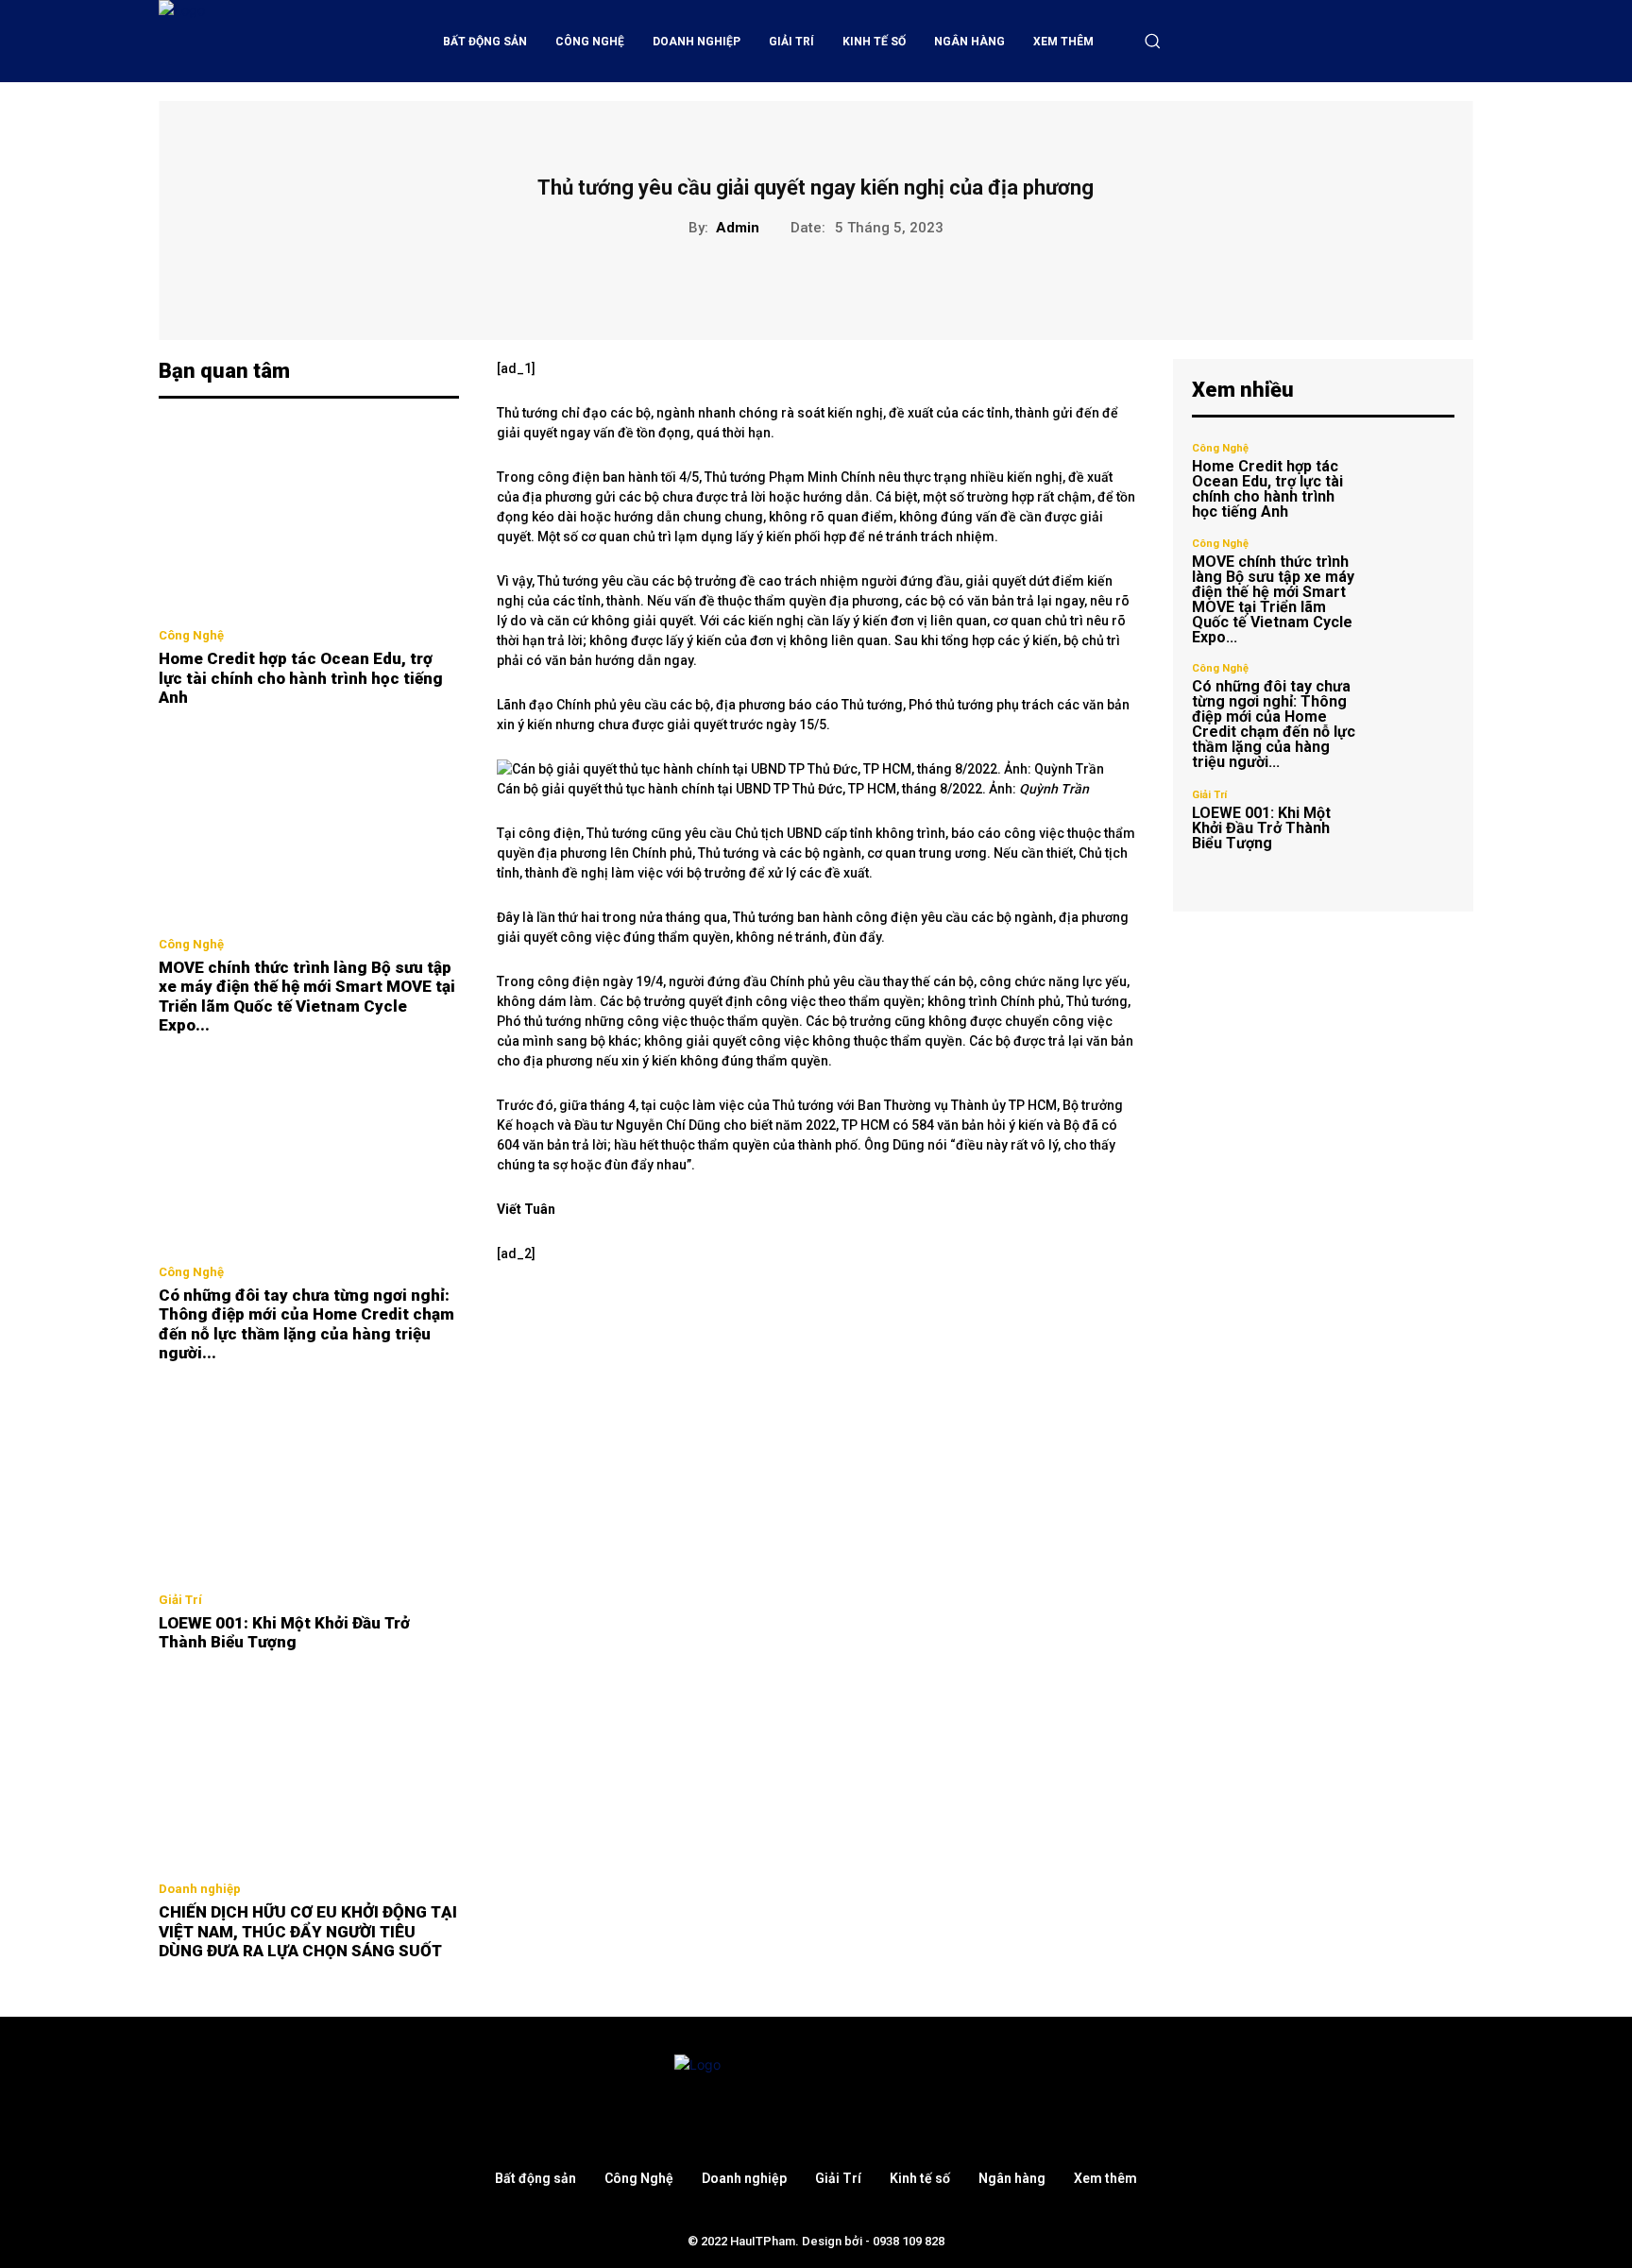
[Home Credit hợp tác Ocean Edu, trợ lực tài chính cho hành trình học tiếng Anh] (309, 519)
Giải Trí (180, 1600)
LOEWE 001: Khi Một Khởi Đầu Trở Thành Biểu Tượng (284, 1632)
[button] (1152, 41)
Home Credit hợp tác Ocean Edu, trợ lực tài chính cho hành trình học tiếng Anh (301, 678)
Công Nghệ (191, 635)
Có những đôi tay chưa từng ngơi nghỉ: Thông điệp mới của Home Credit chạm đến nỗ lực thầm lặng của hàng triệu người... (306, 1324)
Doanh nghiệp (200, 1889)
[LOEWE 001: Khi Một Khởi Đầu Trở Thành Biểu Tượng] (309, 1482)
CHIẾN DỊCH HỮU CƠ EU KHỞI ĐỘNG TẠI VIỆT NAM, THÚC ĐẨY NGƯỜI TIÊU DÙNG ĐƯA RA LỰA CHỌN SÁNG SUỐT (308, 1931)
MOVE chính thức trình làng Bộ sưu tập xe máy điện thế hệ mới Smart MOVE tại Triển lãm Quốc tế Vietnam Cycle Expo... (307, 996)
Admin (738, 228)
